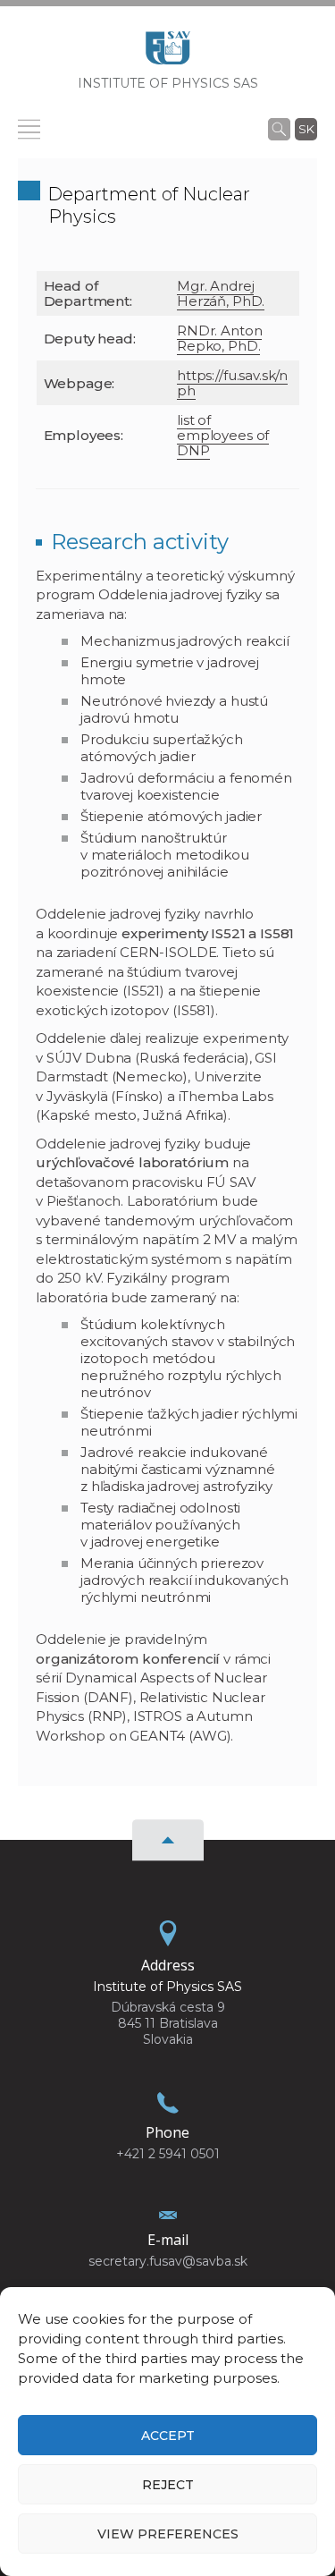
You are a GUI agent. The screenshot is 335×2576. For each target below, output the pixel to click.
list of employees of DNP (223, 435)
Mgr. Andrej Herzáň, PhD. (221, 293)
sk (306, 129)
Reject (168, 2485)
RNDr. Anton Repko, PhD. (219, 338)
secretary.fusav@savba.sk (168, 2261)
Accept (168, 2436)
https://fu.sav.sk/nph (232, 383)
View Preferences (168, 2534)
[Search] (279, 129)
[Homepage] (168, 53)
